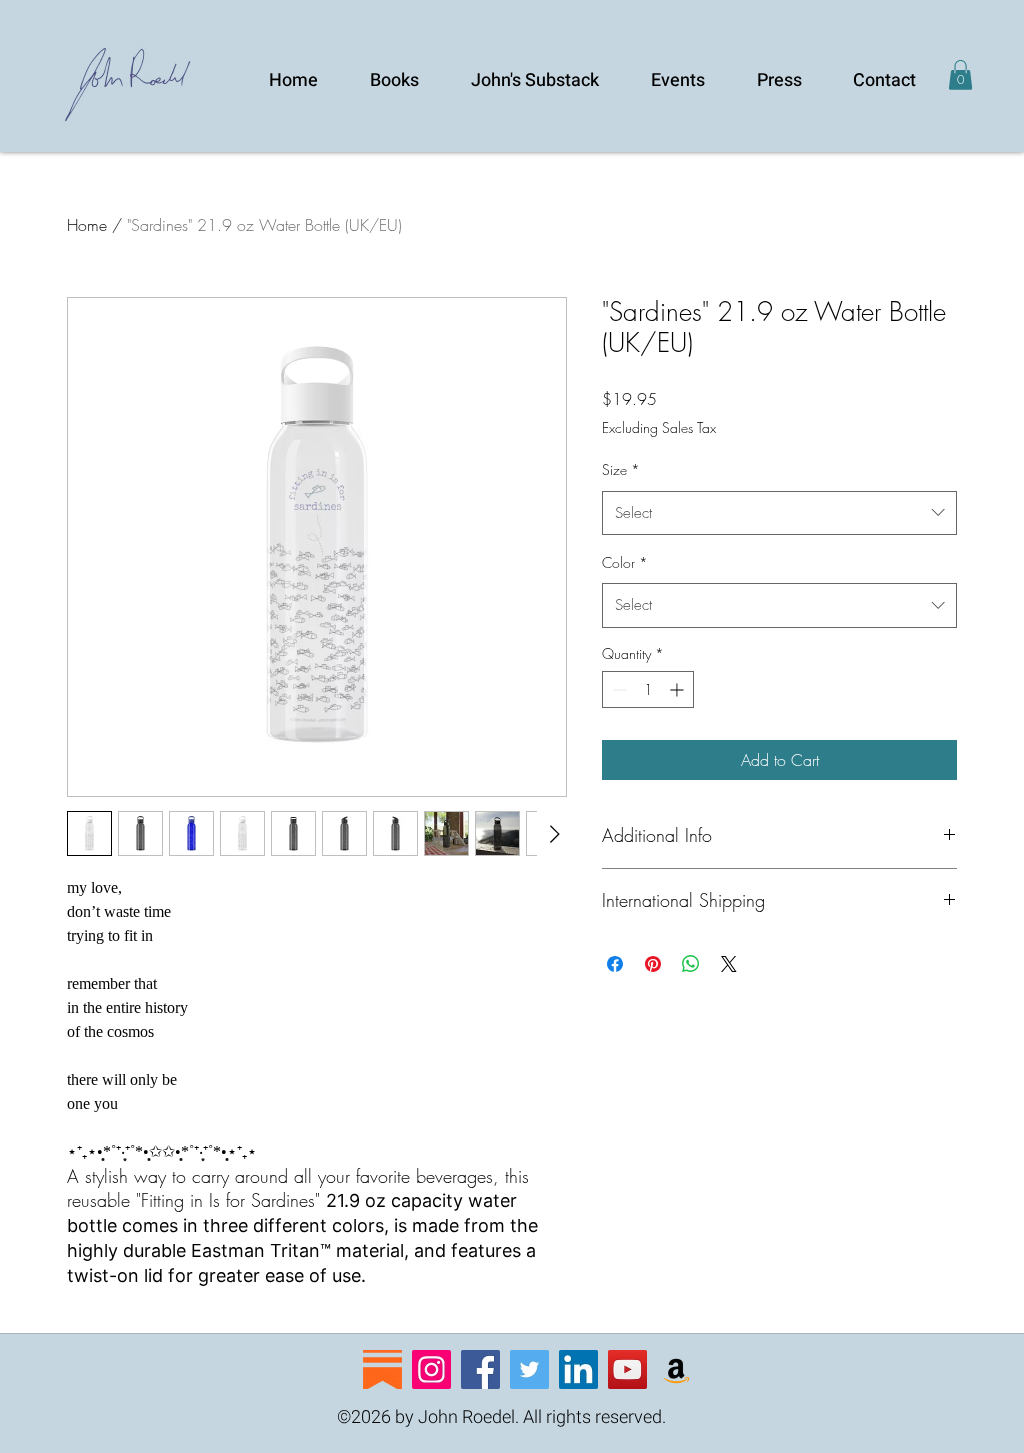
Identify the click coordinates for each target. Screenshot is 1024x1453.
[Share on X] (729, 964)
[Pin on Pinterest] (653, 964)
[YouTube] (627, 1369)
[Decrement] (617, 689)
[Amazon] (676, 1369)
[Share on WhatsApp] (691, 964)
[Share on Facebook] (615, 964)
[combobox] (779, 513)
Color (625, 562)
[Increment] (678, 689)
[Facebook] (480, 1369)
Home (87, 225)
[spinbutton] (648, 689)
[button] (960, 75)
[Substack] (382, 1369)
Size (621, 469)
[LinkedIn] (578, 1369)
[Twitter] (529, 1369)
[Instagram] (431, 1369)
